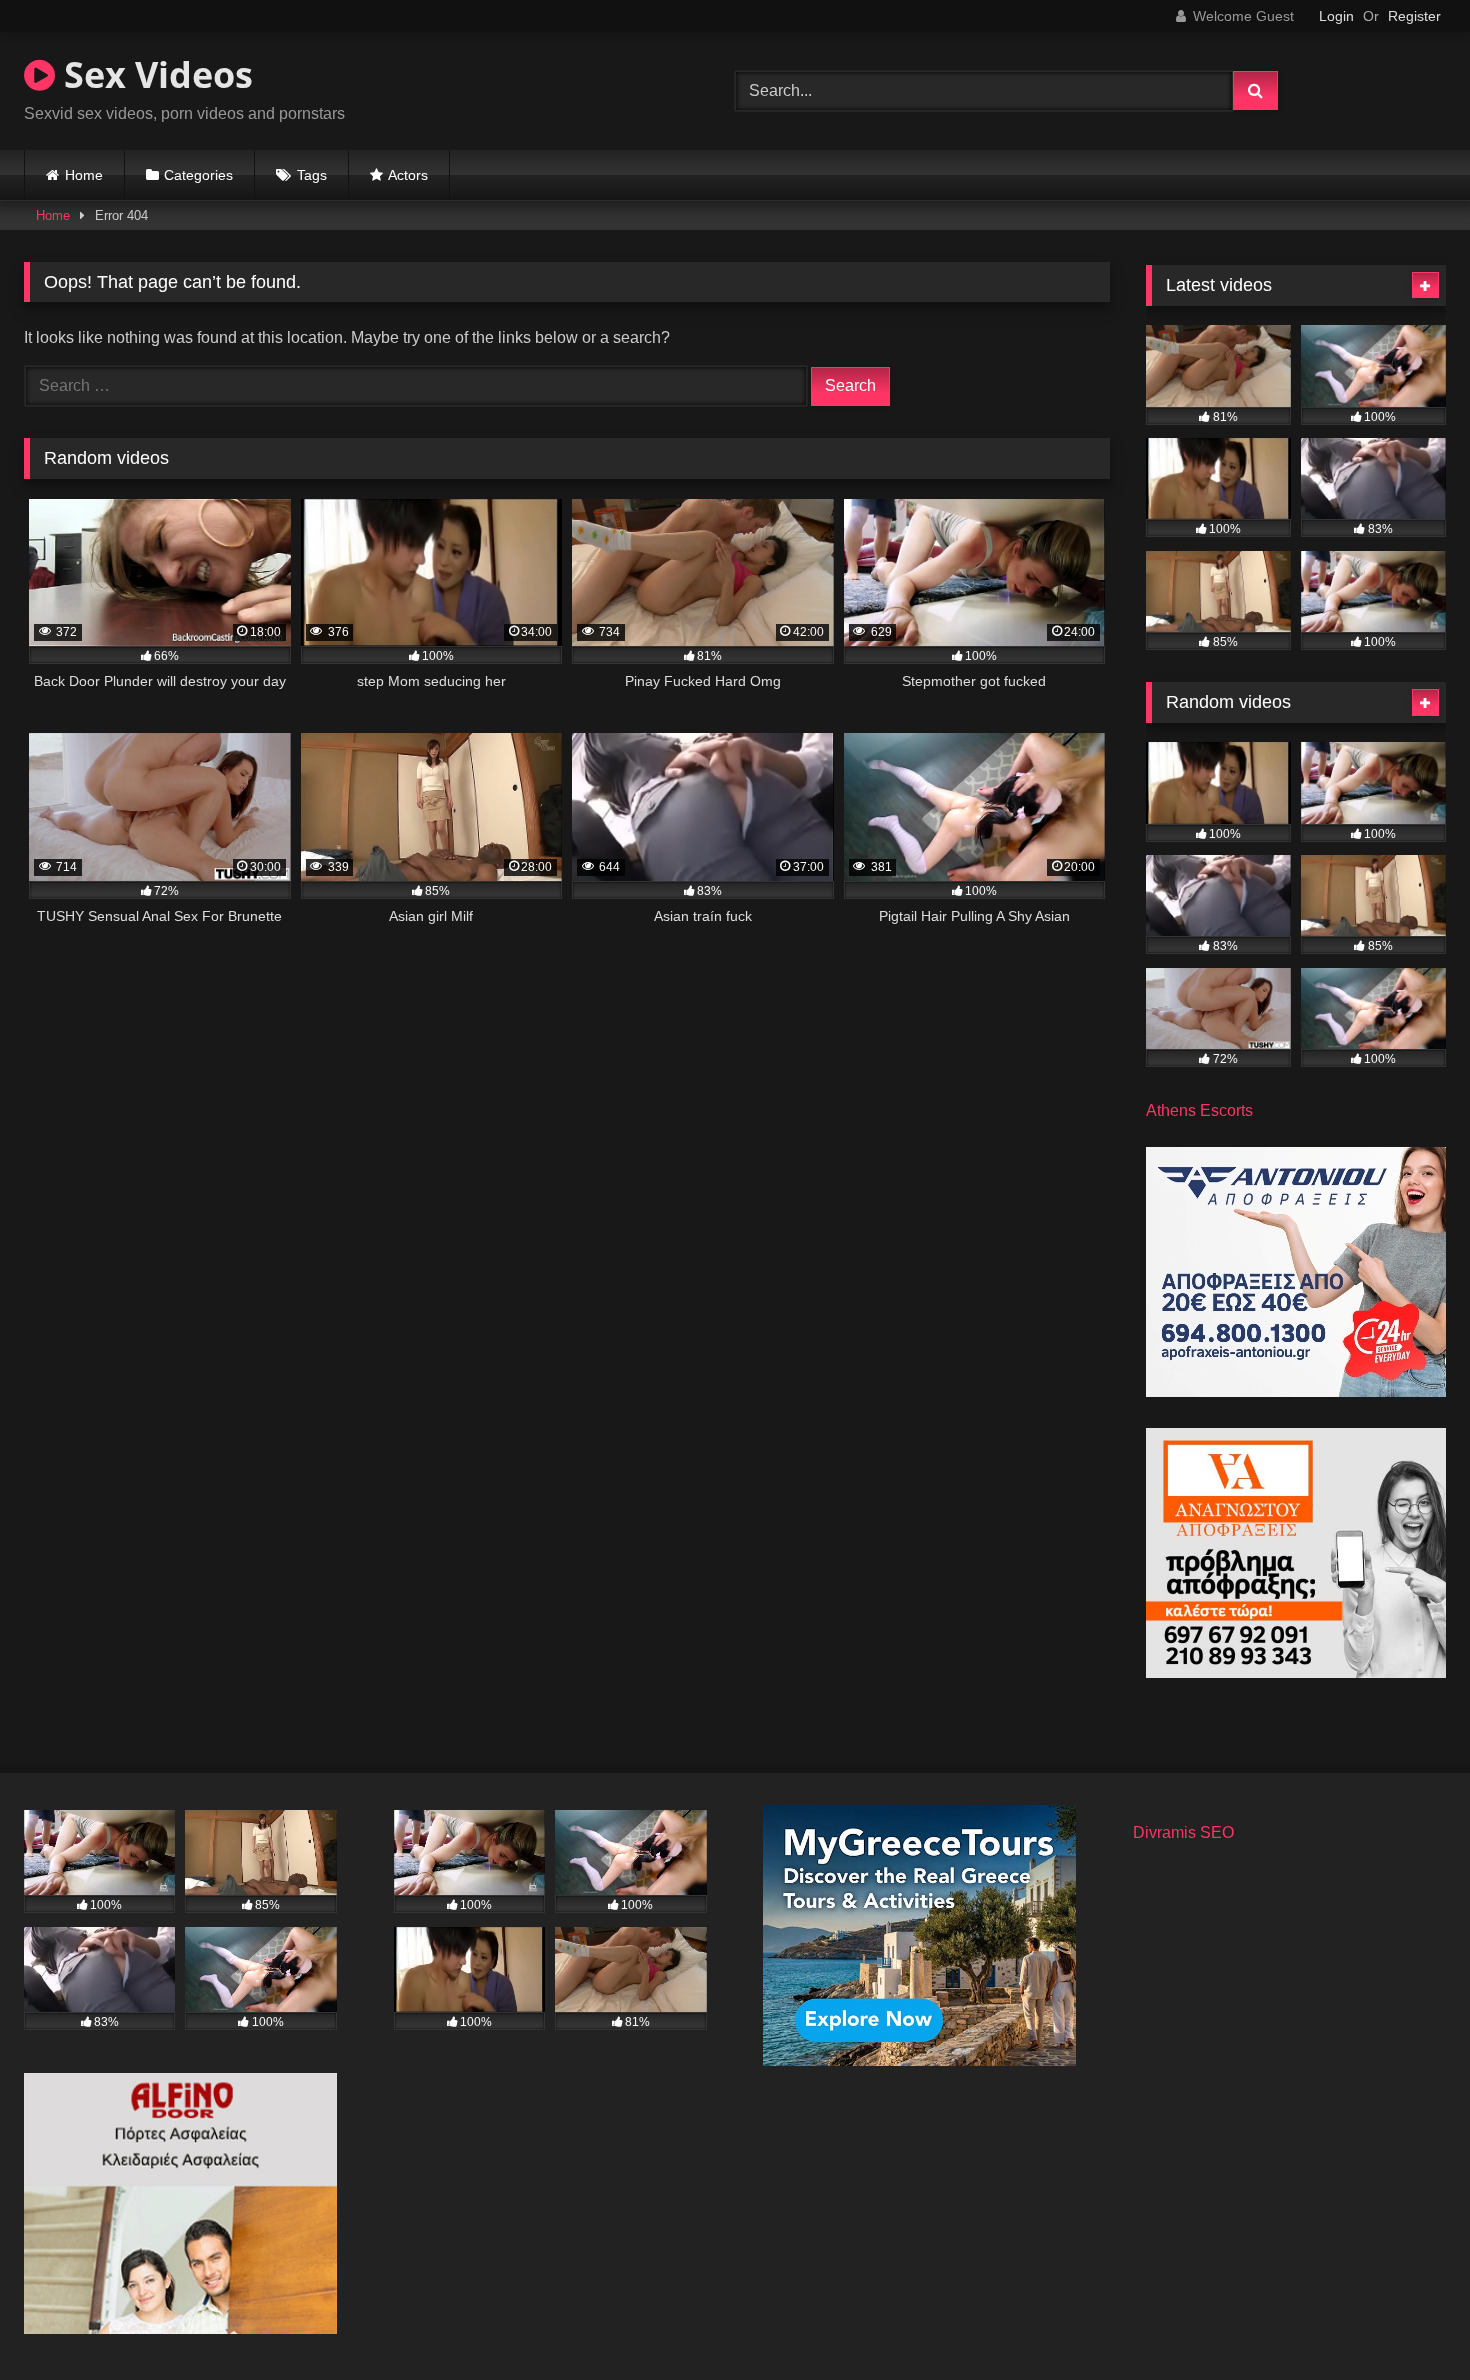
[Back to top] (1408, 2320)
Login (1336, 16)
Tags (312, 175)
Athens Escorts (1199, 1110)
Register (1414, 16)
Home (84, 175)
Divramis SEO (1183, 1832)
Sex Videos (154, 74)
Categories (198, 175)
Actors (408, 175)
